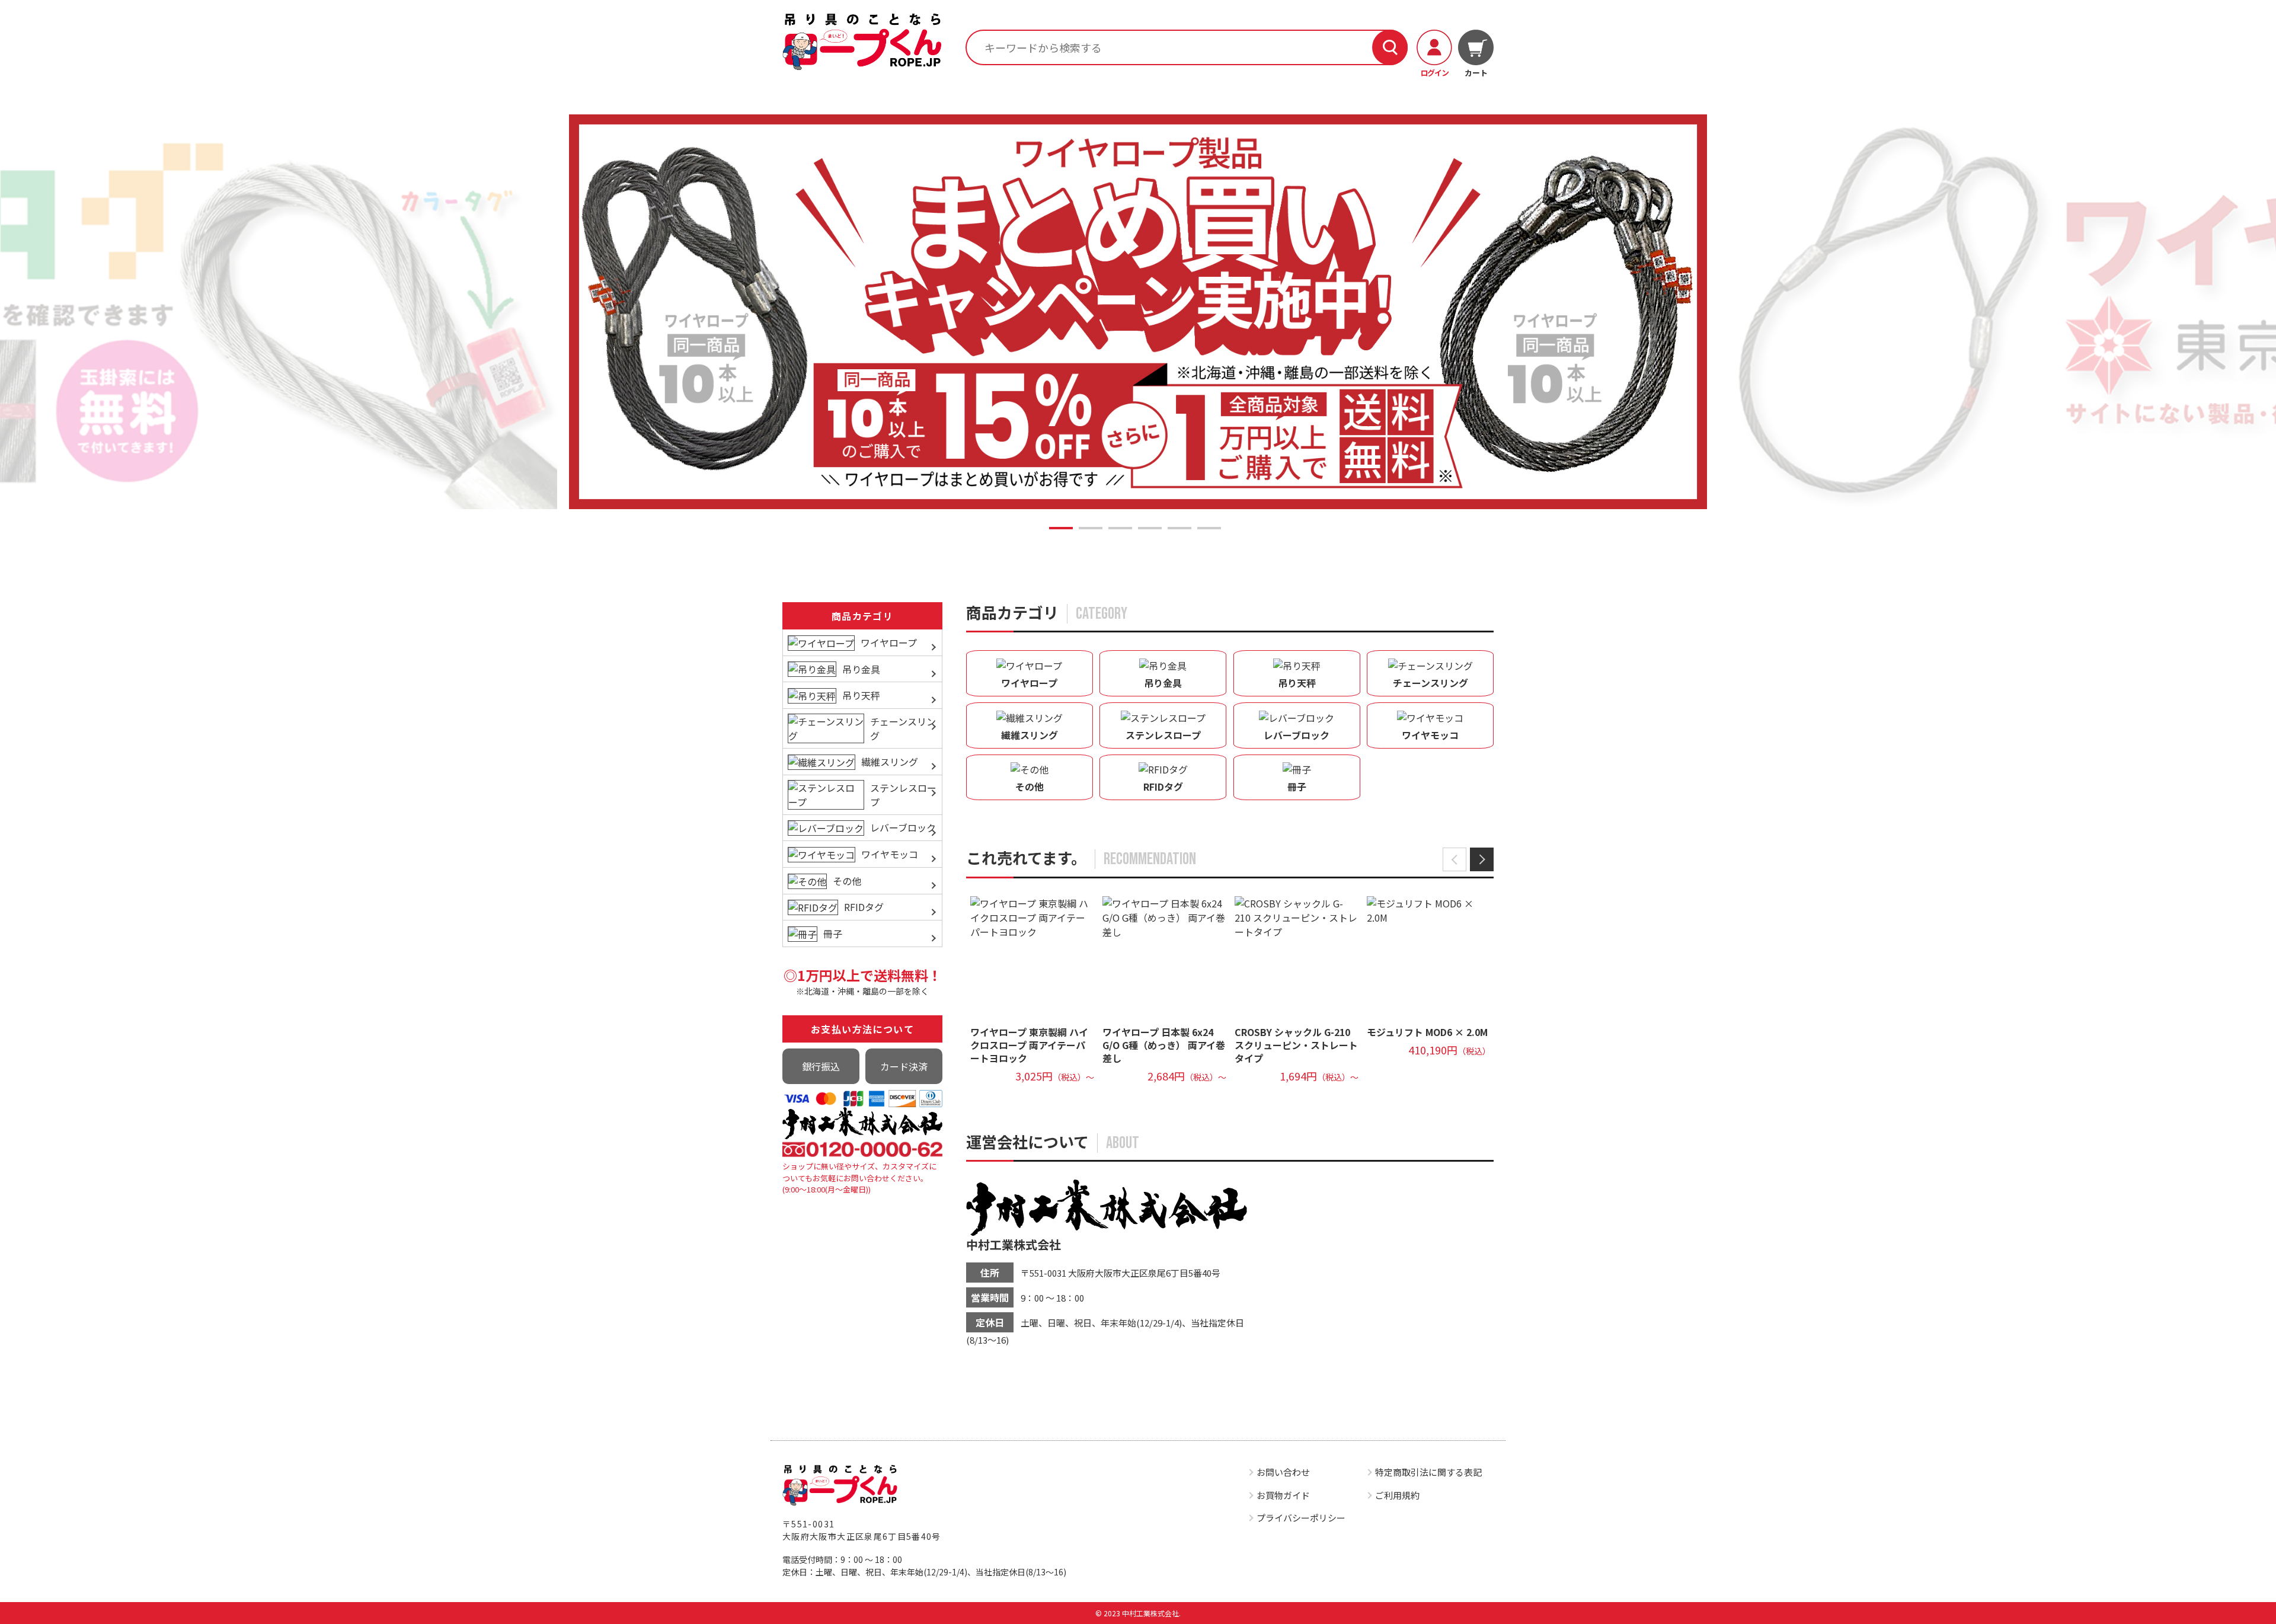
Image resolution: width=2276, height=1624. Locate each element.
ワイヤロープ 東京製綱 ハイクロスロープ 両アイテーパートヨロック (1029, 1045)
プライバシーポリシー (1301, 1518)
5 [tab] (1179, 528)
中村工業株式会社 (1014, 1244)
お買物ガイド (1283, 1495)
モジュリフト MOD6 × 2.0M (1427, 1032)
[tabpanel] (1138, 311)
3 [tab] (1120, 528)
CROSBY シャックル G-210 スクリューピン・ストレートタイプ (1296, 1045)
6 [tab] (1209, 528)
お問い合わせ (1283, 1472)
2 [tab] (1091, 528)
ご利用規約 (1397, 1495)
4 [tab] (1150, 528)
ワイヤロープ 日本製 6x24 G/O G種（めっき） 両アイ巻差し (1164, 1045)
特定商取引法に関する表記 (1428, 1472)
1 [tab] (1061, 528)
